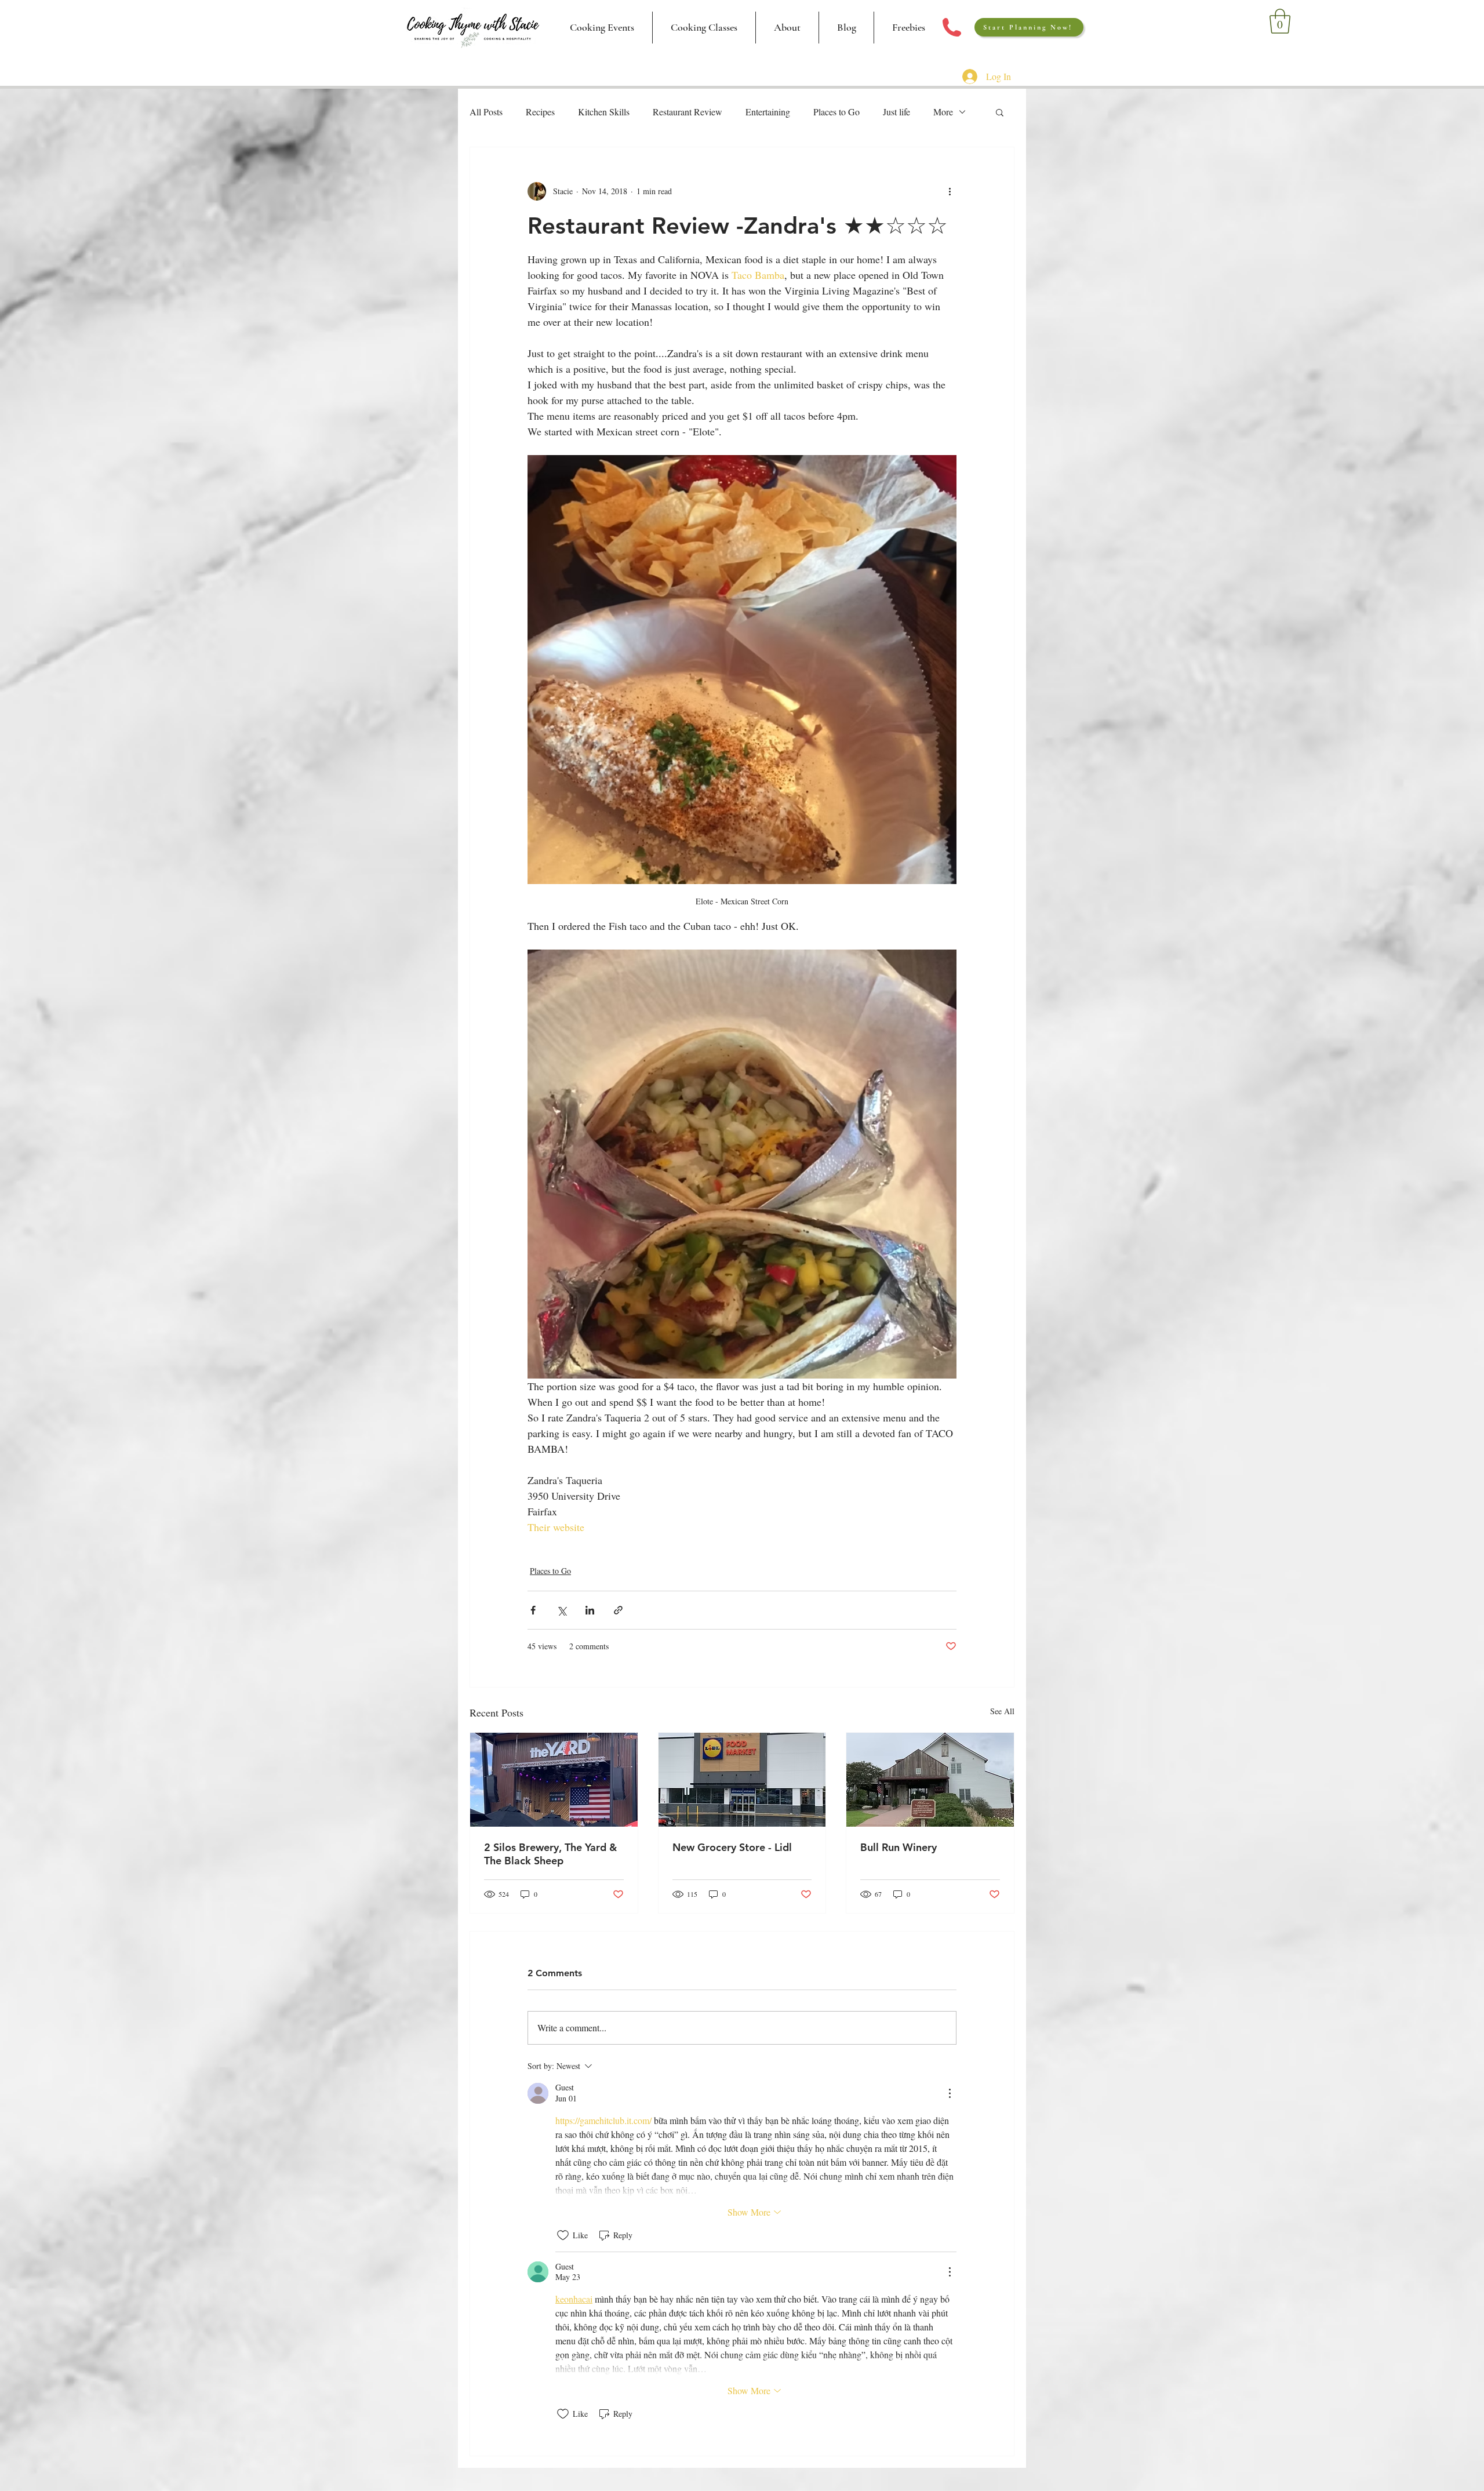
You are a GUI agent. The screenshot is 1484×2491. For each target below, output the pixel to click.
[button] (704, 28)
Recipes (540, 112)
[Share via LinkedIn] (590, 1610)
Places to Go (836, 112)
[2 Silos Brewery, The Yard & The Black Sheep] (554, 1780)
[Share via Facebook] (533, 1610)
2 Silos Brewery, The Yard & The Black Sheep (550, 1854)
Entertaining (768, 112)
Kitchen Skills (604, 112)
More (943, 112)
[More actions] (950, 191)
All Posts (486, 112)
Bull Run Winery (899, 1847)
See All (1002, 1711)
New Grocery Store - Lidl (732, 1847)
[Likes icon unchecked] (563, 2235)
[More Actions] (950, 2093)
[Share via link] (618, 1610)
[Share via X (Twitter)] (561, 1610)
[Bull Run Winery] (930, 1780)
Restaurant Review (688, 112)
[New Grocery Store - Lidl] (742, 1780)
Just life (896, 112)
